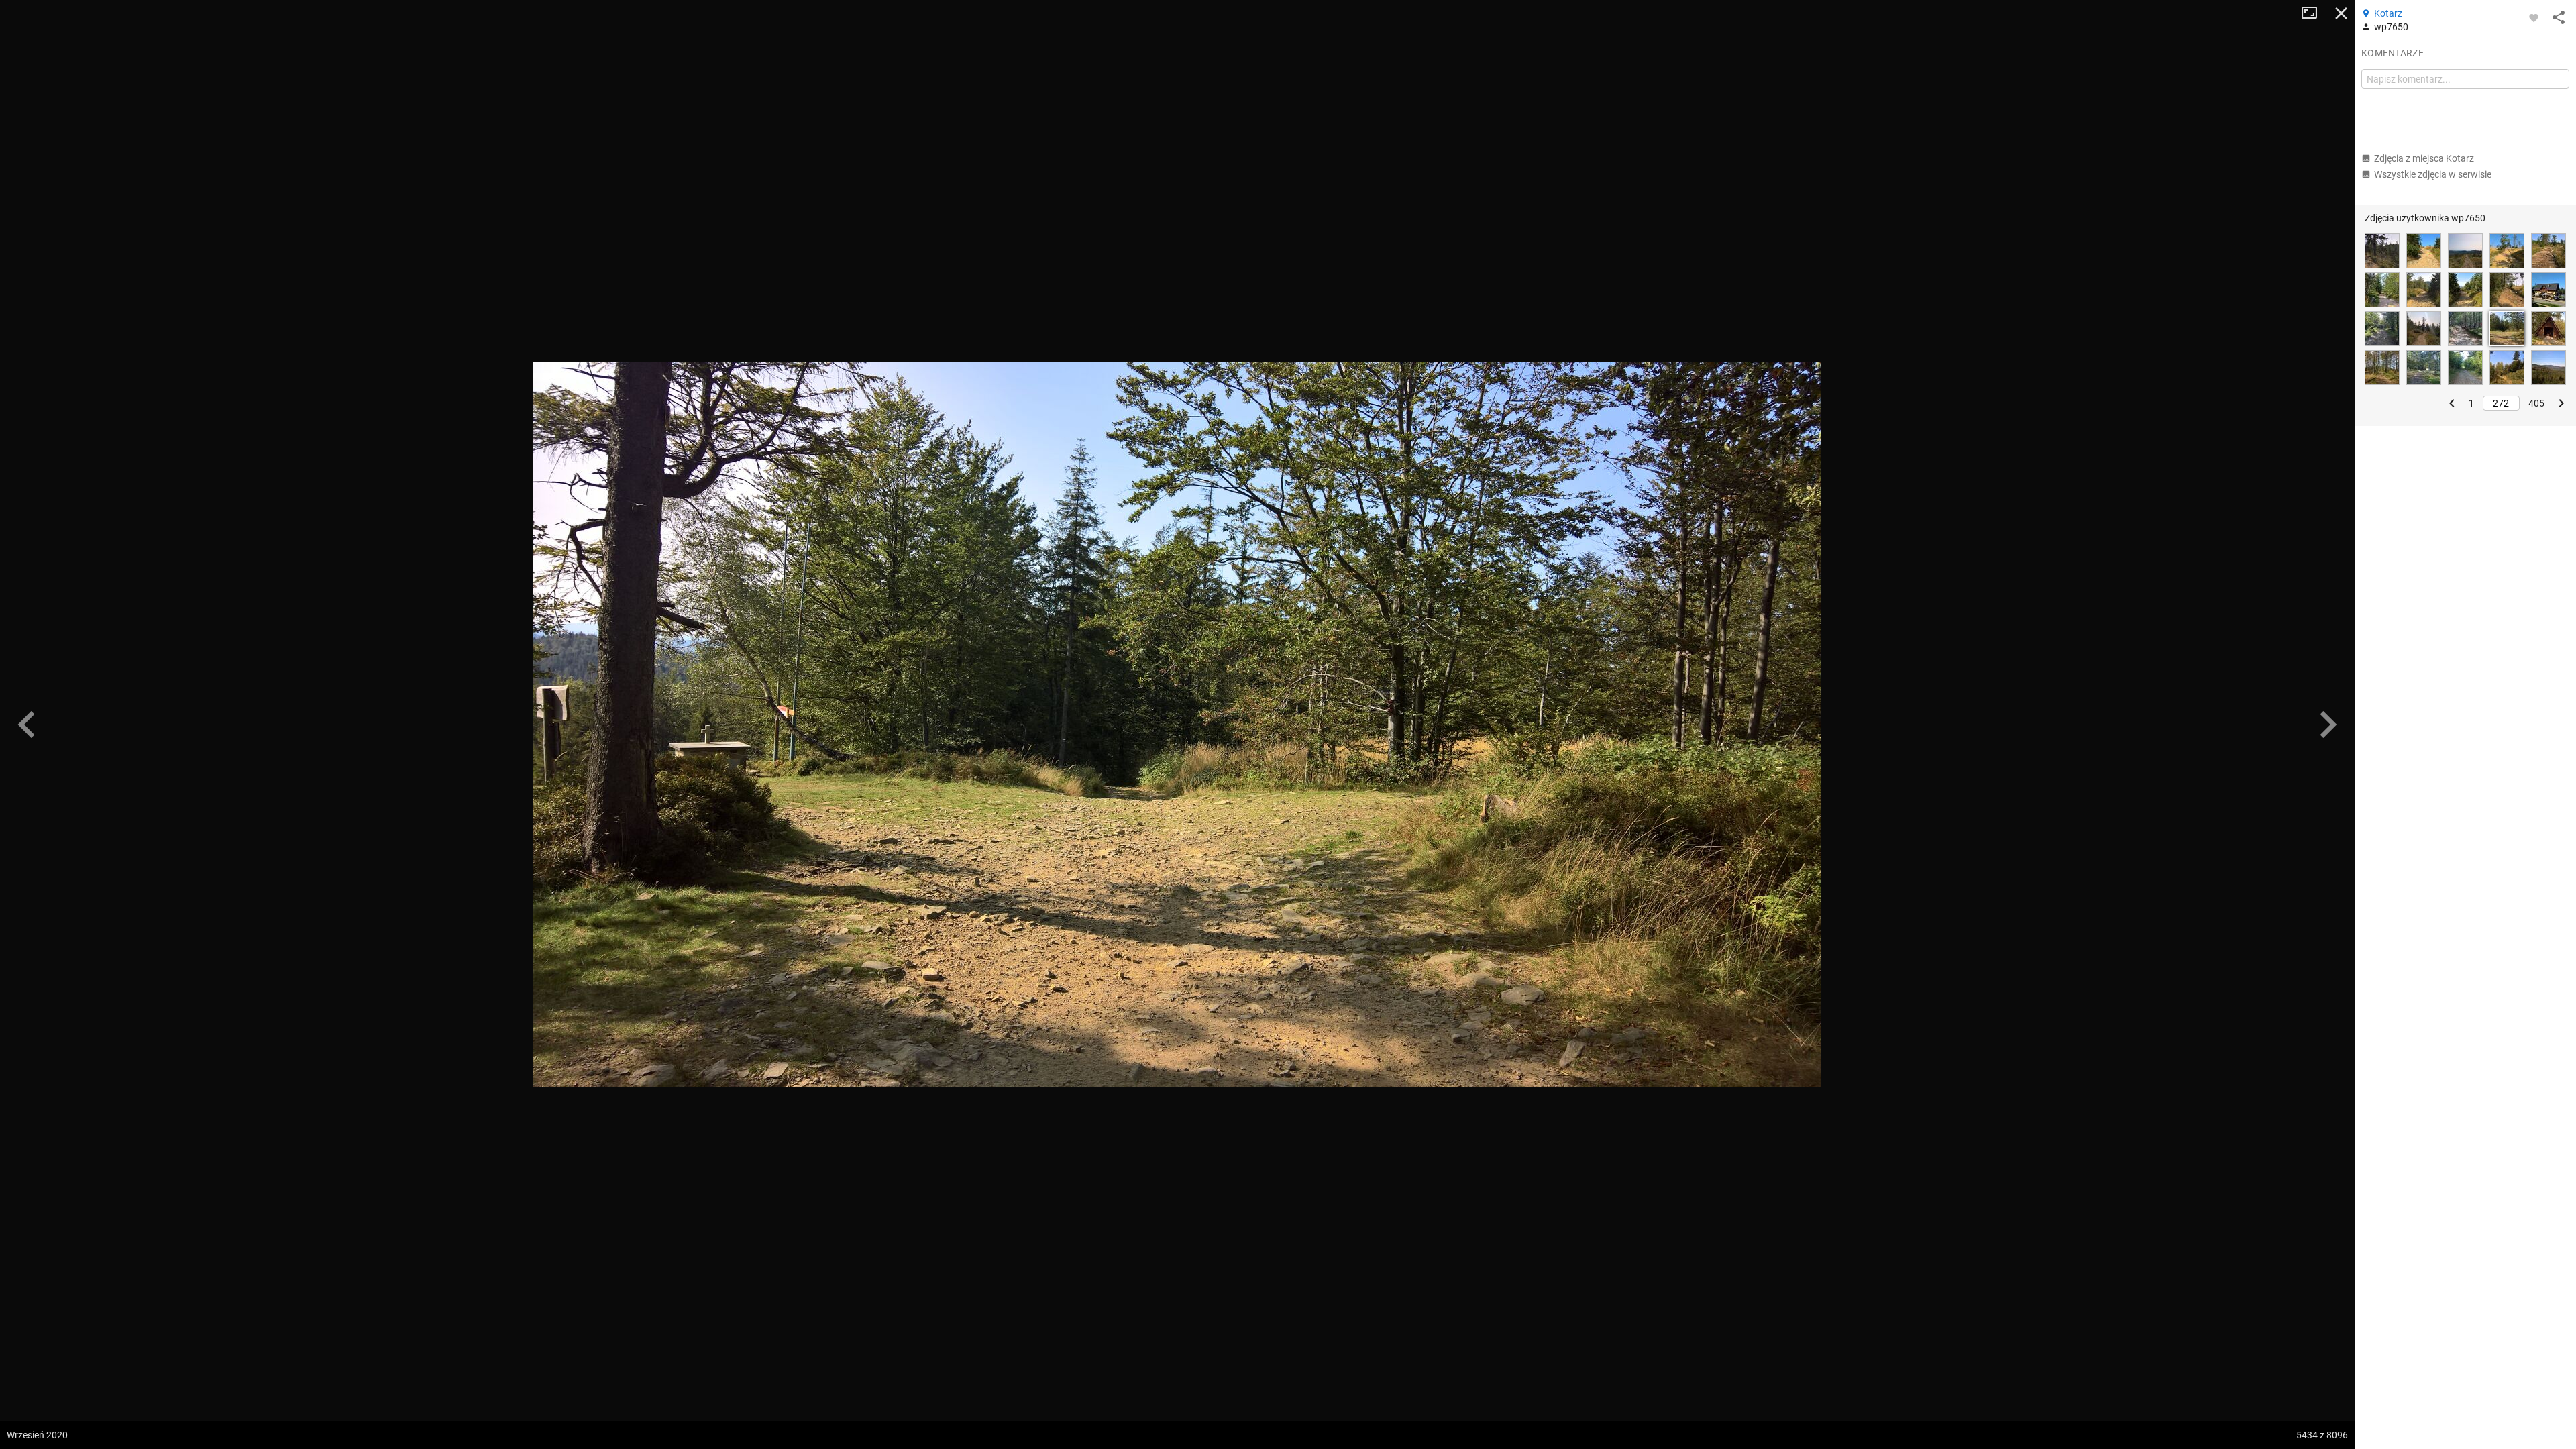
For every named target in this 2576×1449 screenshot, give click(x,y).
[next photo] (2328, 724)
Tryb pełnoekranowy (2314, 13)
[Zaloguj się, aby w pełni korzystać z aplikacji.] (2534, 17)
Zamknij (2341, 13)
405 (2536, 403)
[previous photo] (27, 724)
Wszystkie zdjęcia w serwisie (2433, 174)
